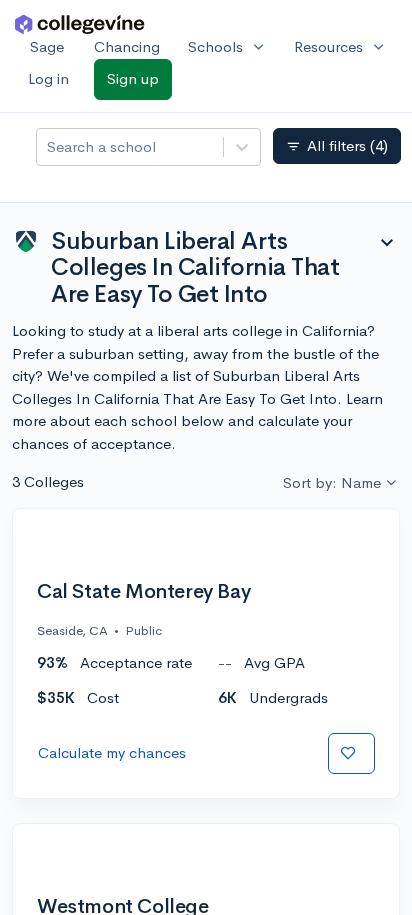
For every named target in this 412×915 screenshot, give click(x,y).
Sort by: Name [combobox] (332, 482)
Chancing (127, 46)
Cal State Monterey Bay (143, 592)
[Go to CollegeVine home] (80, 23)
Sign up (133, 78)
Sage (47, 46)
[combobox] (49, 147)
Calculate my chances (112, 752)
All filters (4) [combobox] (337, 146)
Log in (48, 78)
